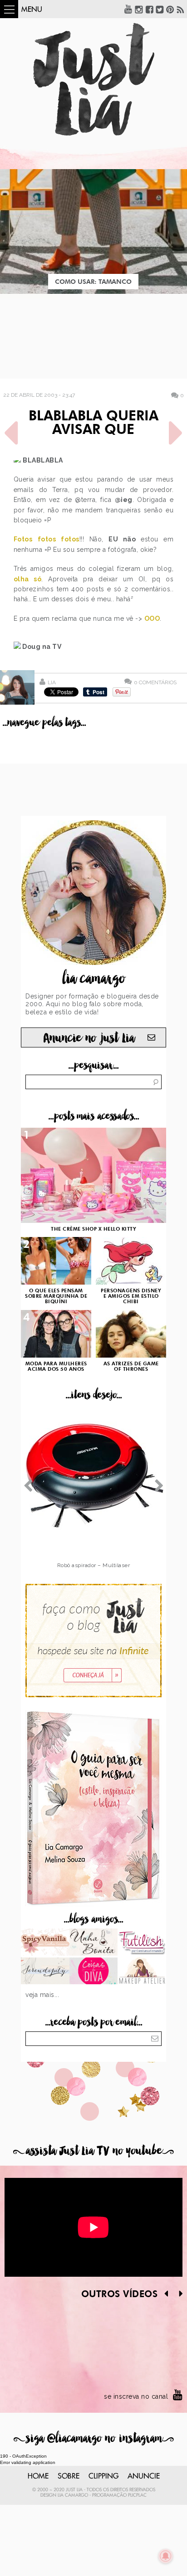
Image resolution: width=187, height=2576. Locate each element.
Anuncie (144, 2476)
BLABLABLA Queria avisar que (93, 424)
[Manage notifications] (166, 2556)
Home (38, 2476)
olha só (28, 579)
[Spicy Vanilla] (45, 1943)
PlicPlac (137, 2495)
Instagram (139, 9)
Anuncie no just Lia (89, 1038)
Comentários (155, 682)
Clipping (103, 2476)
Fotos (23, 539)
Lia (52, 682)
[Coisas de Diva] (94, 1972)
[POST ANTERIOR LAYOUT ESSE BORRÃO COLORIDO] (11, 433)
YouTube (128, 9)
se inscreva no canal (136, 2396)
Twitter (160, 9)
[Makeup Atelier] (142, 1972)
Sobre (69, 2476)
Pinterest (170, 9)
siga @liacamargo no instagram (94, 2438)
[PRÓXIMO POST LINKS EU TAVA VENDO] (176, 433)
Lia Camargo (73, 2495)
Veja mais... (42, 1995)
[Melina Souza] (45, 1972)
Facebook (149, 9)
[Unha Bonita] (94, 1943)
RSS (181, 9)
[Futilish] (142, 1943)
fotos (47, 539)
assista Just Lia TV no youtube (93, 2151)
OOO (152, 618)
